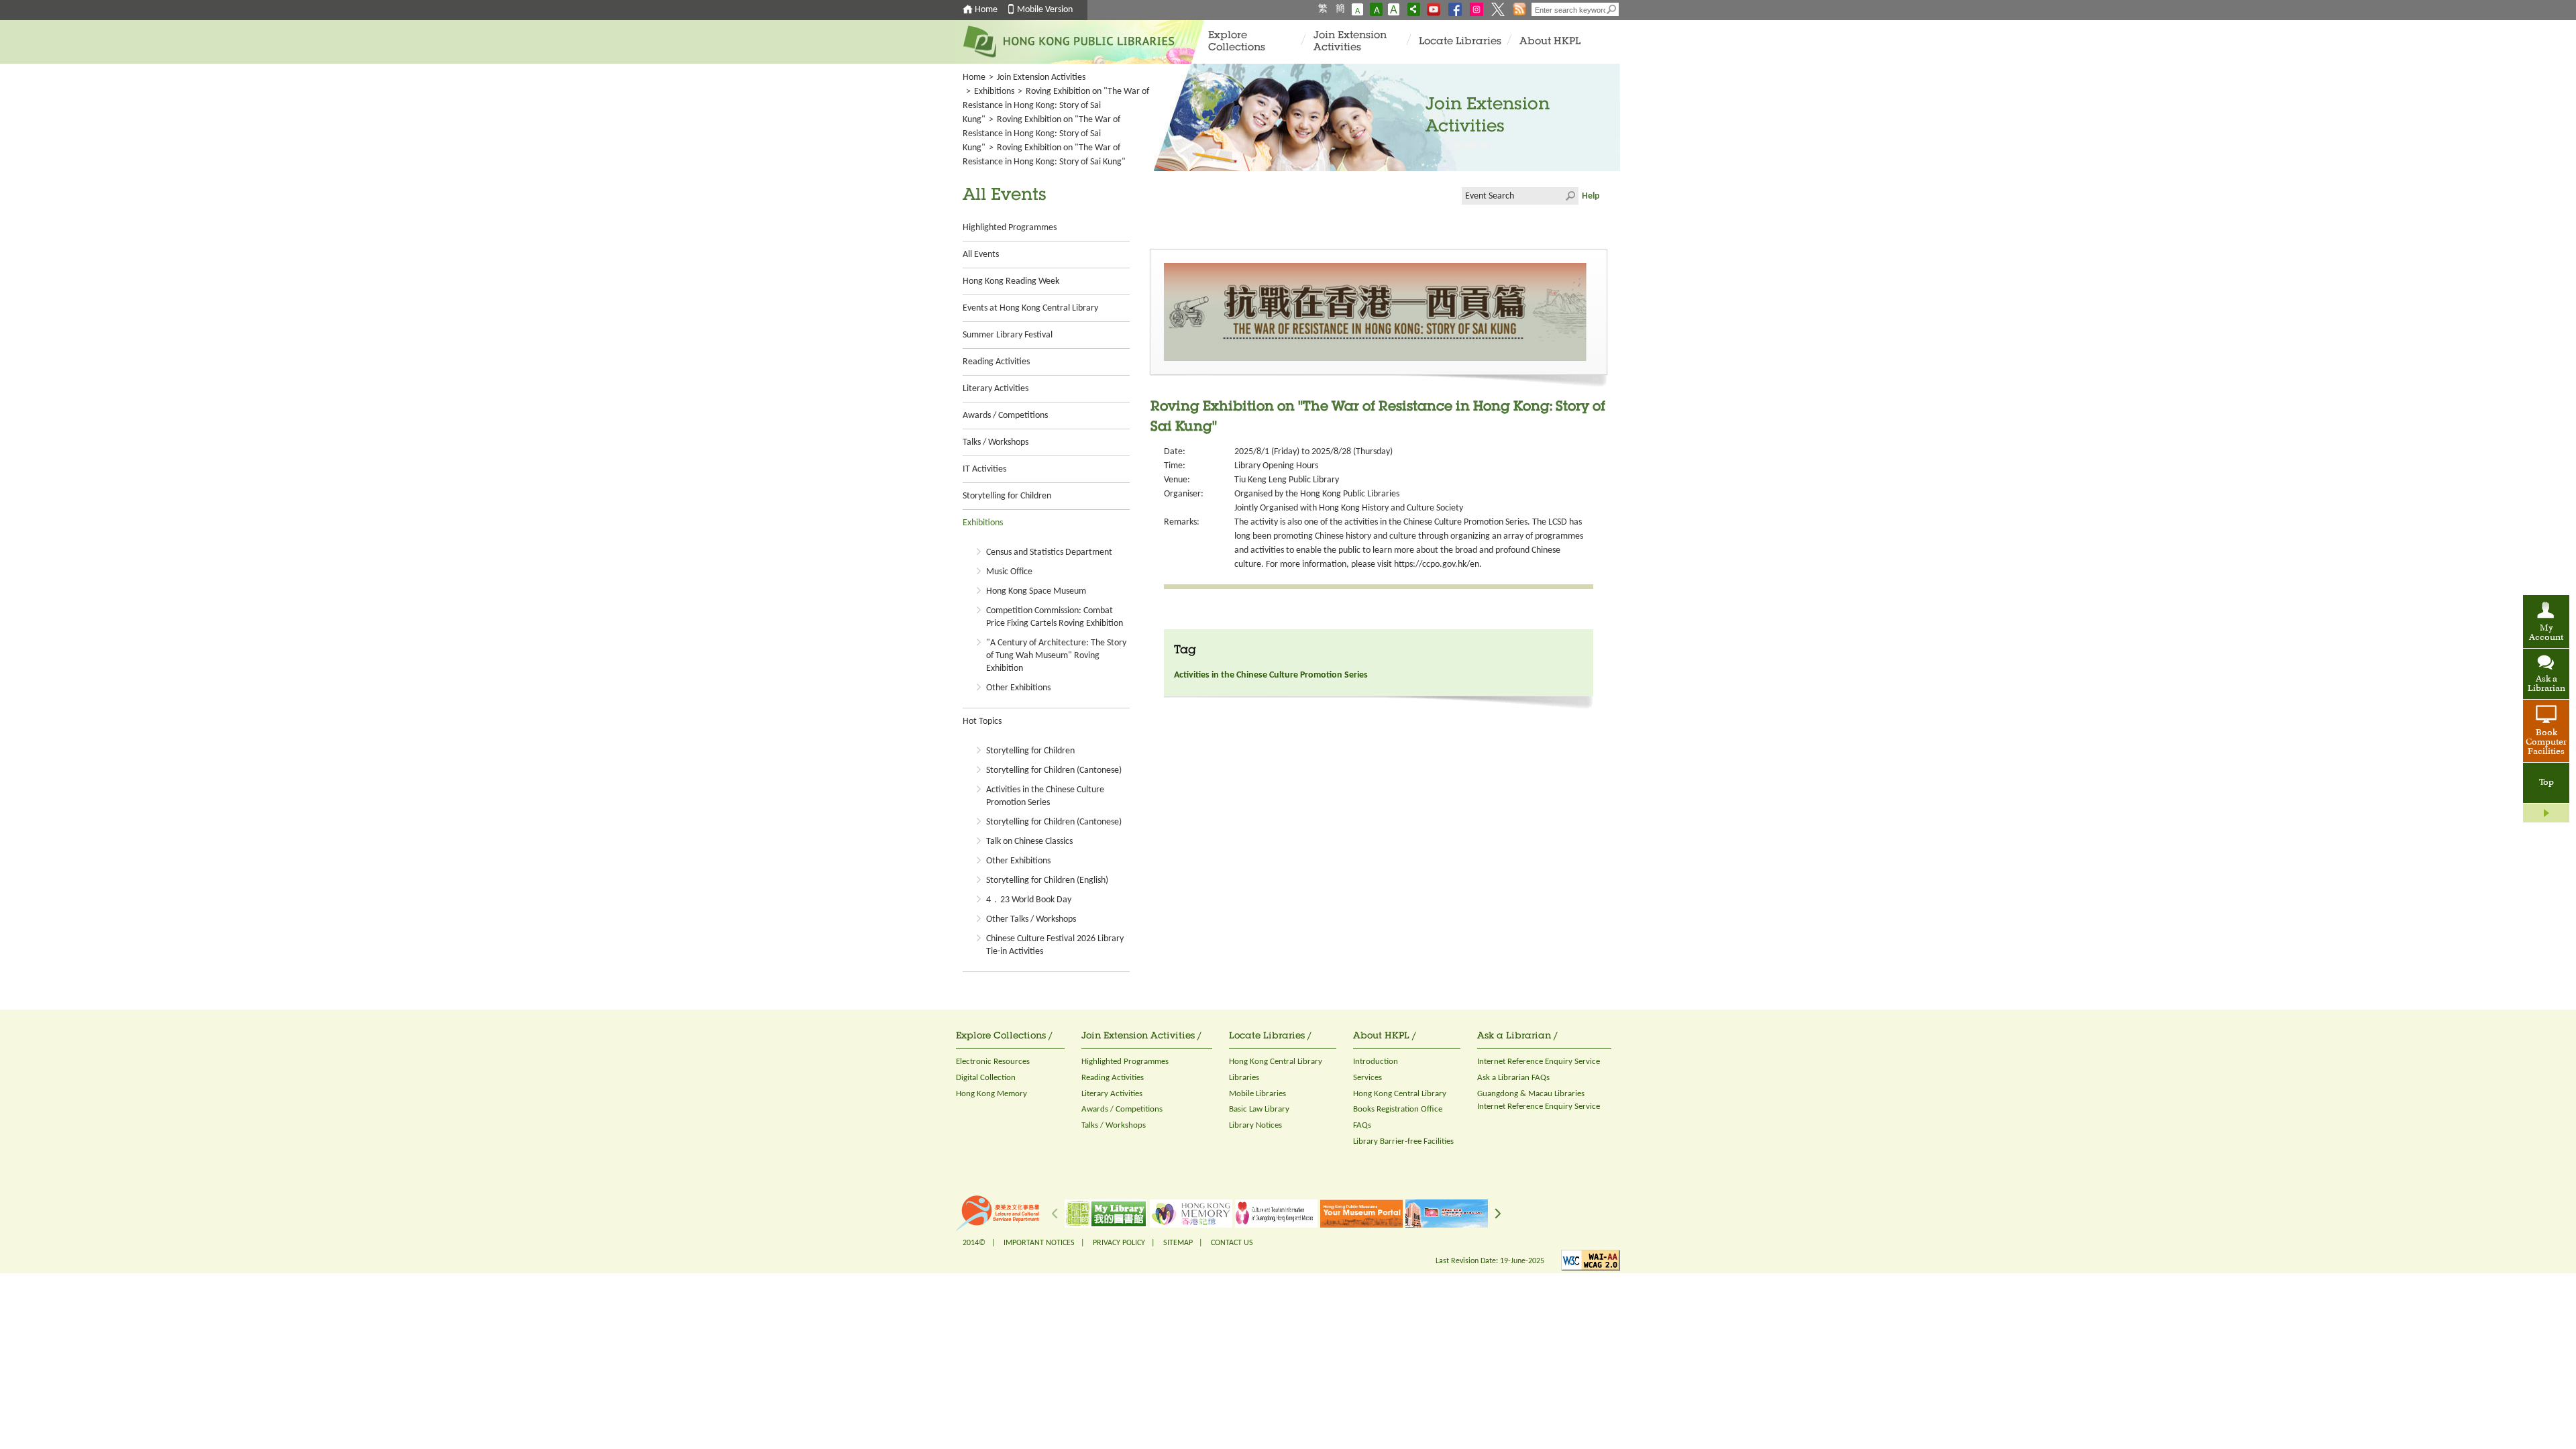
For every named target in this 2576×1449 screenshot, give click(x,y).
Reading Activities (996, 362)
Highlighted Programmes (1010, 228)
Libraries (1244, 1078)
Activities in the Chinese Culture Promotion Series (1271, 675)
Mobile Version (1045, 10)
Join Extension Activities (1350, 42)
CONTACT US (1232, 1243)
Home (986, 10)
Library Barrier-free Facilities (1403, 1141)
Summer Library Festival (1008, 335)
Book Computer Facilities (2546, 743)
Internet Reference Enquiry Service (1539, 1062)
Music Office (1009, 572)
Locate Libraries (1460, 42)
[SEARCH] (1612, 9)
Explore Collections (1237, 42)
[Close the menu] (2546, 813)
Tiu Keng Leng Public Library (1287, 480)
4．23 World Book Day (1029, 900)
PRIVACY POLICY (1119, 1243)
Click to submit (1570, 196)
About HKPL (1550, 42)
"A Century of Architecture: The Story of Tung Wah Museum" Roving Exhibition (1056, 656)
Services (1367, 1078)
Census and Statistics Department (1049, 552)
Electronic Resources (993, 1062)
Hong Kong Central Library (1276, 1062)
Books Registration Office (1398, 1109)
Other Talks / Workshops (1031, 919)
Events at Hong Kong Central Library (1030, 308)
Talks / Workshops (996, 442)
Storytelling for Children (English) (1047, 880)
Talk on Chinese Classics (1029, 842)
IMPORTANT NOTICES (1039, 1243)
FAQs (1362, 1125)
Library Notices (1255, 1125)
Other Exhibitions (1018, 688)
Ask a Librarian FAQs (1513, 1078)
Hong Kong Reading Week (1011, 281)
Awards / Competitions (1005, 416)
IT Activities (984, 469)
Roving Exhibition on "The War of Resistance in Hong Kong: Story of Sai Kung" (1056, 106)
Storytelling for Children (1007, 496)
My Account (2546, 633)
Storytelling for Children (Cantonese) (1054, 770)
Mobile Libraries (1257, 1094)
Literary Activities (996, 389)
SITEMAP (1178, 1243)
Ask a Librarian (2546, 684)
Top (2546, 783)
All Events (981, 255)
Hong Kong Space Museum (1036, 591)
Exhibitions (994, 92)
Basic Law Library (1259, 1109)
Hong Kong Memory (991, 1094)
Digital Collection (986, 1078)
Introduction (1376, 1062)
